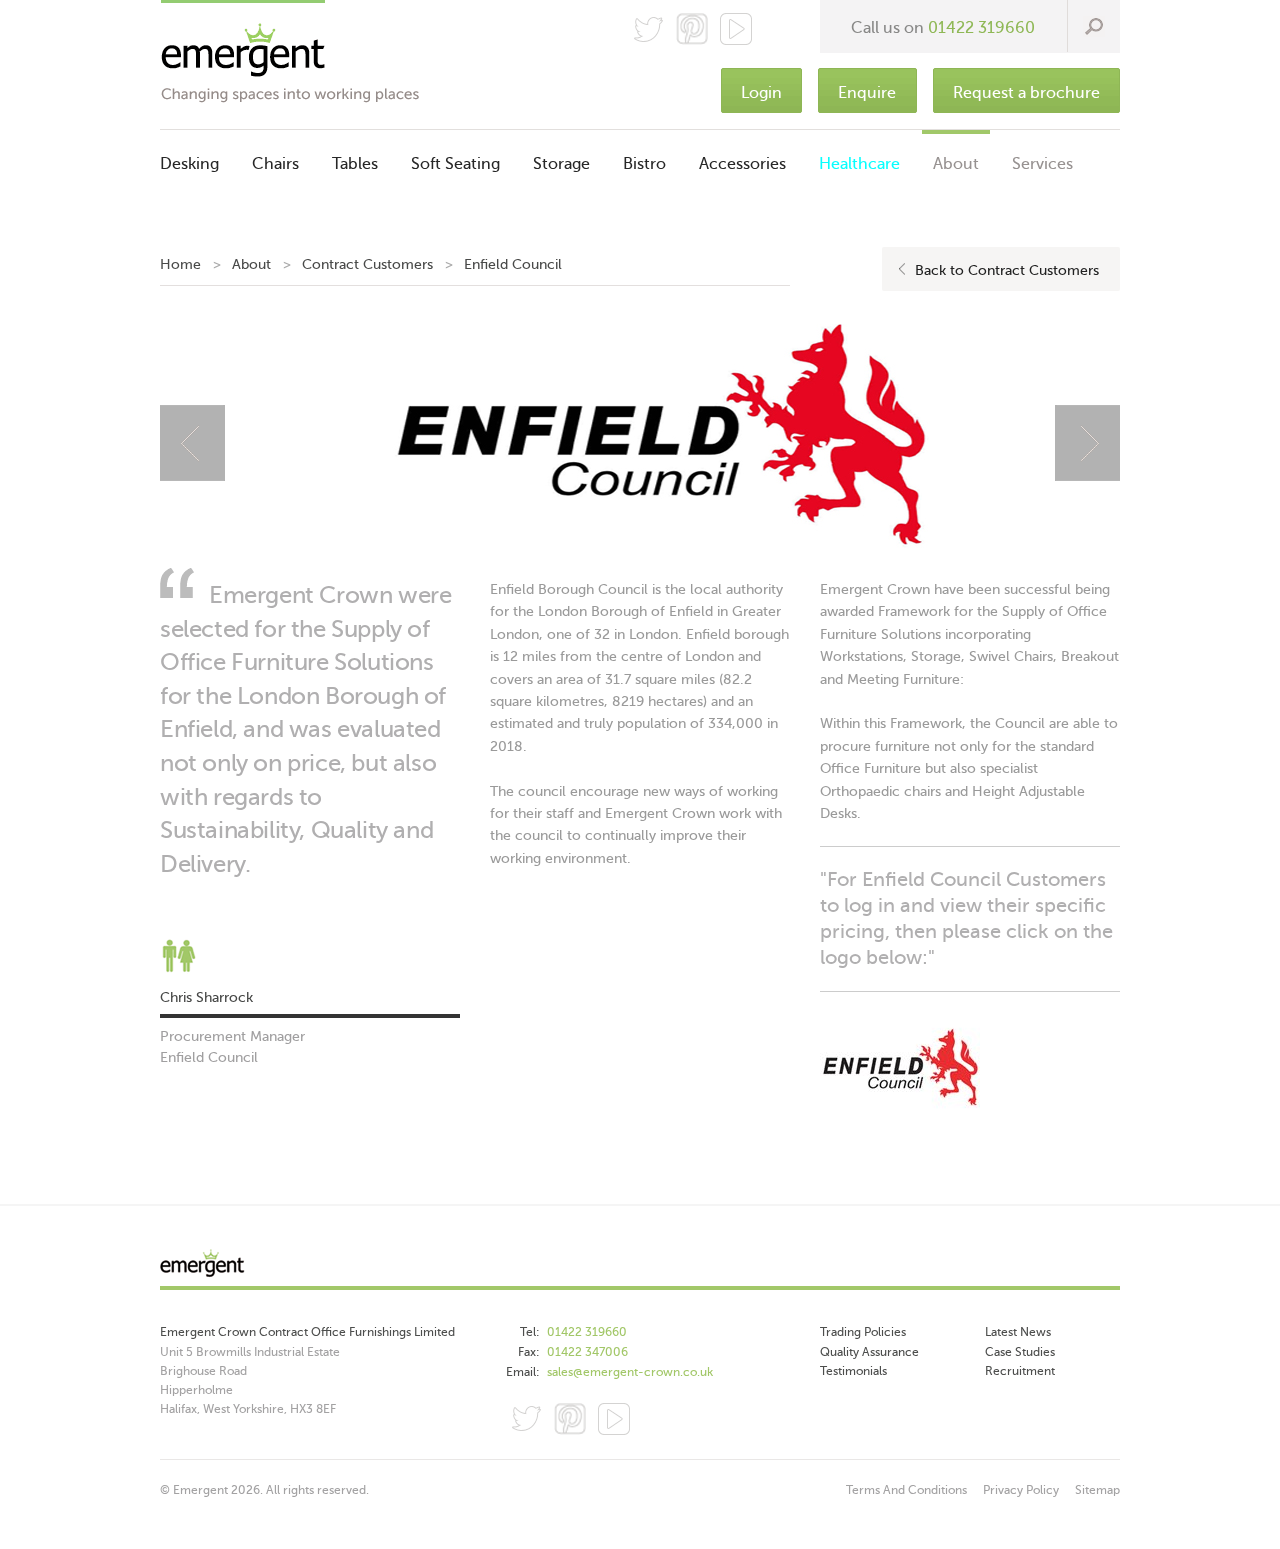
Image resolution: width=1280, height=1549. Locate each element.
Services (1042, 164)
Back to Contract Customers (1007, 270)
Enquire (867, 93)
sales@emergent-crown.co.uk (630, 1372)
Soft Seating (455, 164)
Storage (561, 164)
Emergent (640, 1268)
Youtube (614, 1419)
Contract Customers (367, 264)
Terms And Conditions (906, 1490)
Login (761, 93)
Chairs (275, 164)
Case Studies (1020, 1352)
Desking (189, 164)
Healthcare (859, 164)
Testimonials (853, 1371)
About (956, 164)
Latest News (1018, 1332)
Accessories (742, 164)
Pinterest (692, 29)
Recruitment (1020, 1371)
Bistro (644, 164)
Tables (355, 164)
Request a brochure (1026, 93)
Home (180, 264)
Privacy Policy (1021, 1490)
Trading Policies (863, 1332)
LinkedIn (658, 1419)
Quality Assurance (869, 1352)
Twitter (648, 29)
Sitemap (1097, 1490)
